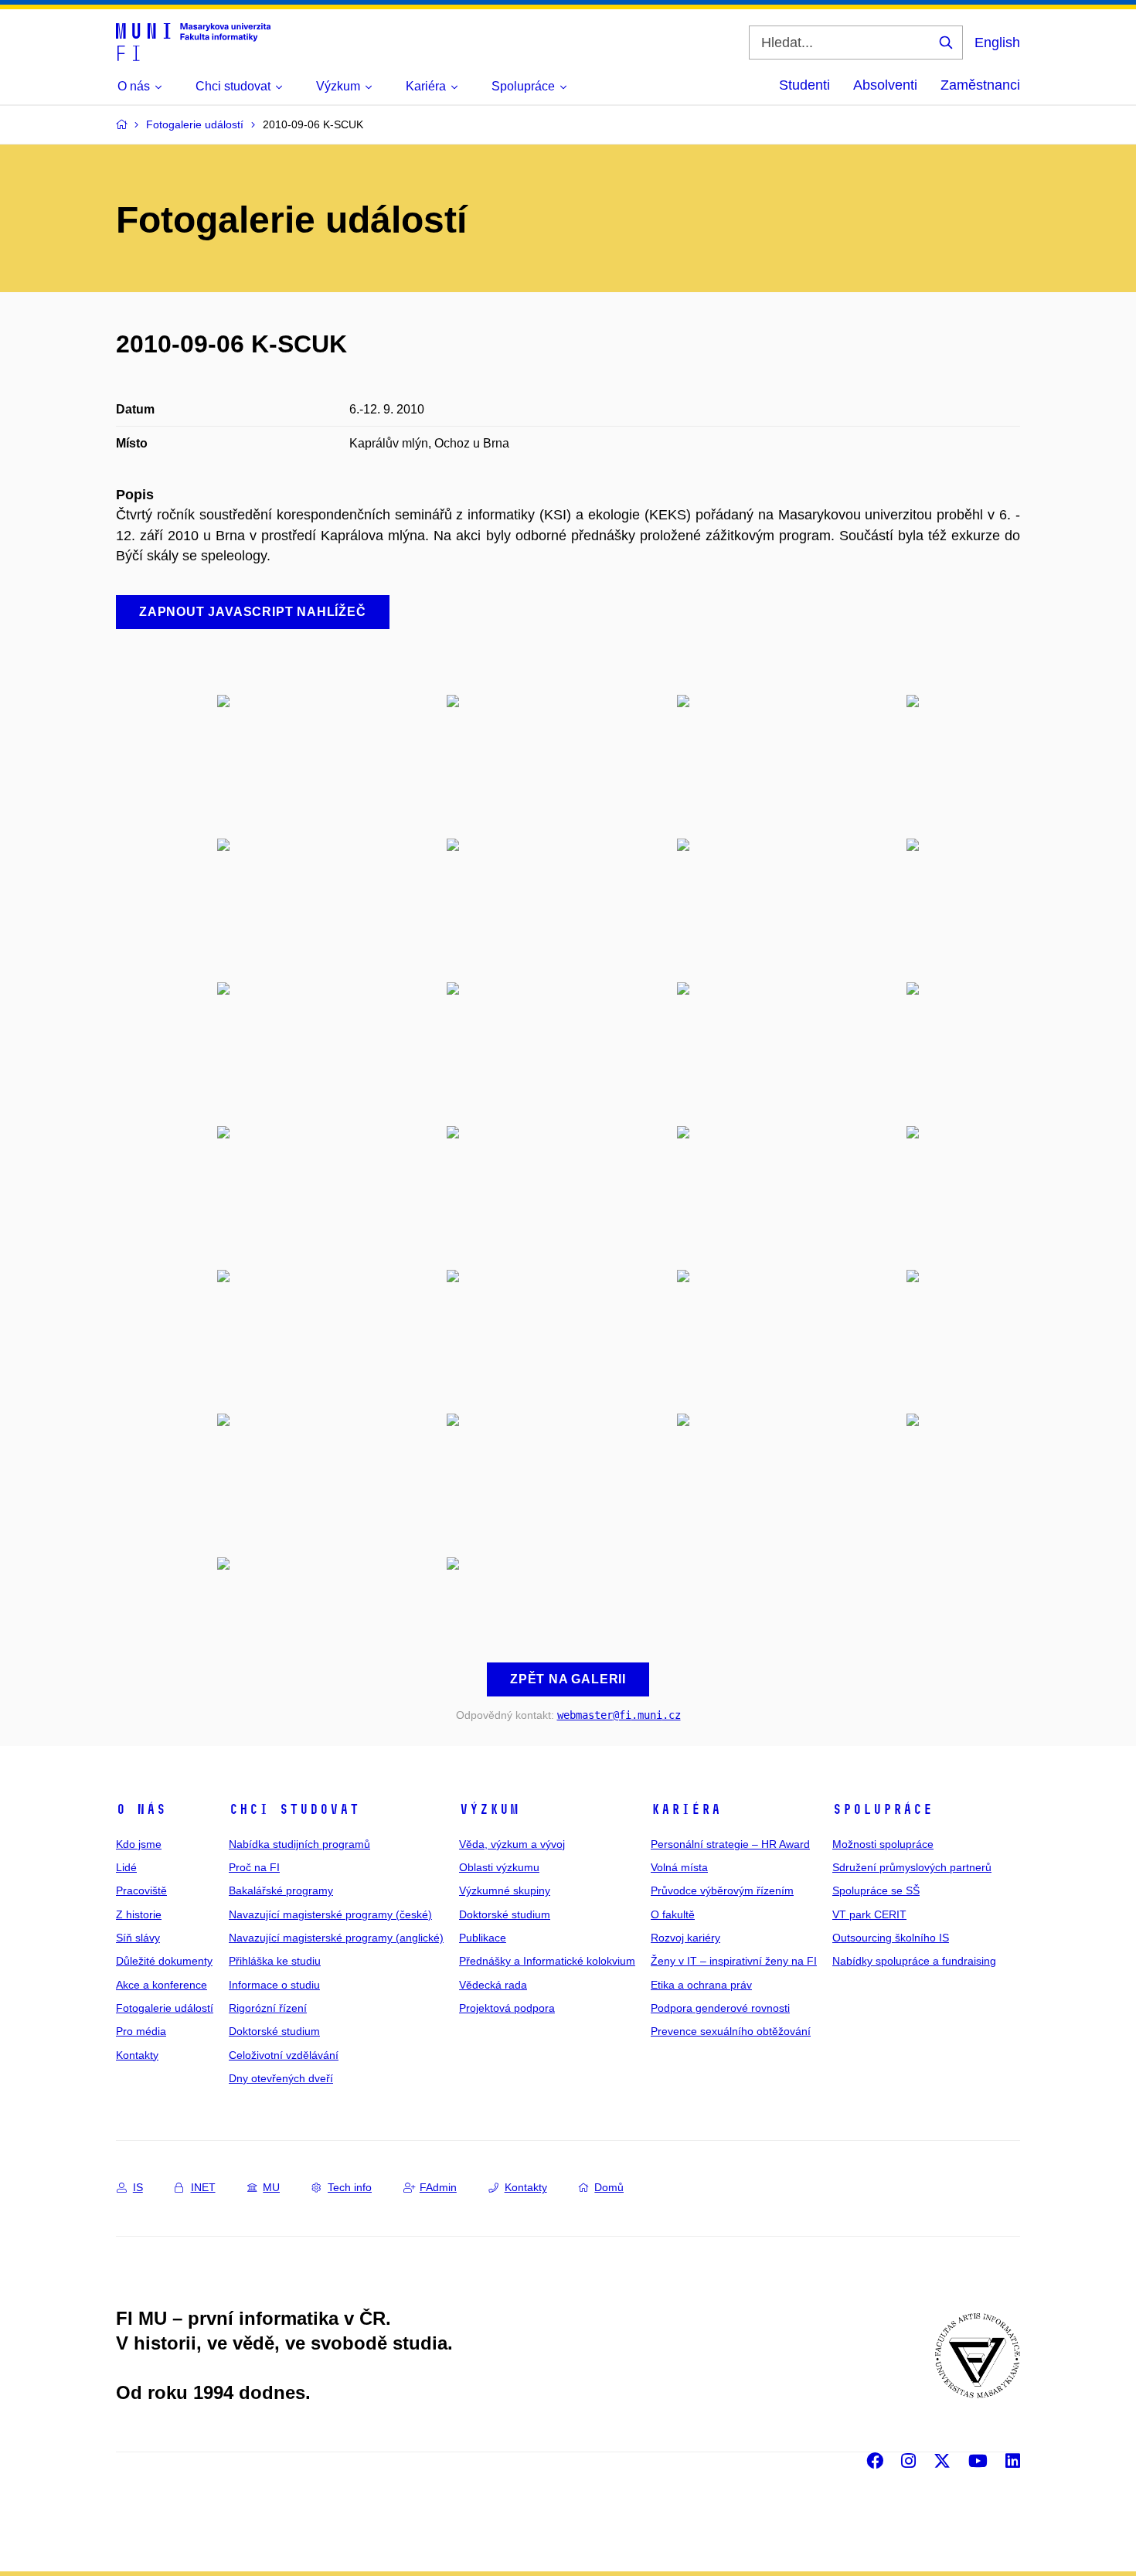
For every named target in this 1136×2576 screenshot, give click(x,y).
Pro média (141, 2031)
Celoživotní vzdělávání (284, 2055)
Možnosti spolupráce (883, 1844)
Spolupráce (883, 1809)
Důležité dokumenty (164, 1961)
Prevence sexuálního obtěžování (731, 2031)
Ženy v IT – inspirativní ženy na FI (734, 1961)
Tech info (350, 2187)
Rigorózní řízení (268, 2008)
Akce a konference (162, 1985)
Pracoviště (141, 1890)
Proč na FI (254, 1867)
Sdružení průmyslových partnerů (912, 1867)
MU (271, 2187)
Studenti (804, 85)
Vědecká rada (493, 1985)
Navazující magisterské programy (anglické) (336, 1938)
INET (203, 2187)
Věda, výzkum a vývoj (512, 1844)
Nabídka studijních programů (299, 1844)
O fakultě (673, 1914)
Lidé (126, 1867)
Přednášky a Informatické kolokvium (547, 1961)
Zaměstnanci (980, 85)
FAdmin (438, 2187)
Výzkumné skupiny (505, 1890)
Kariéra (686, 1809)
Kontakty (137, 2055)
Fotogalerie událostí (165, 2008)
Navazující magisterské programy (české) (330, 1914)
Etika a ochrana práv (701, 1985)
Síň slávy (138, 1938)
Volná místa (679, 1867)
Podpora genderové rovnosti (720, 2008)
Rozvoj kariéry (685, 1938)
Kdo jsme (139, 1844)
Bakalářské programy (281, 1890)
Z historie (139, 1914)
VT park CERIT (869, 1914)
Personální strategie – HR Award (730, 1844)
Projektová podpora (507, 2008)
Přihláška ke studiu (275, 1961)
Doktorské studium (274, 2031)
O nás (141, 1809)
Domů (609, 2187)
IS (138, 2187)
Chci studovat (294, 1809)
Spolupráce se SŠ (876, 1890)
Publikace (483, 1938)
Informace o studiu (274, 1985)
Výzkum (489, 1809)
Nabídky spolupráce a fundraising (914, 1961)
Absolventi (885, 85)
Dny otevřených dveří (281, 2078)
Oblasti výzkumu (499, 1867)
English (997, 43)
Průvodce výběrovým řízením (722, 1890)
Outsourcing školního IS (891, 1938)
